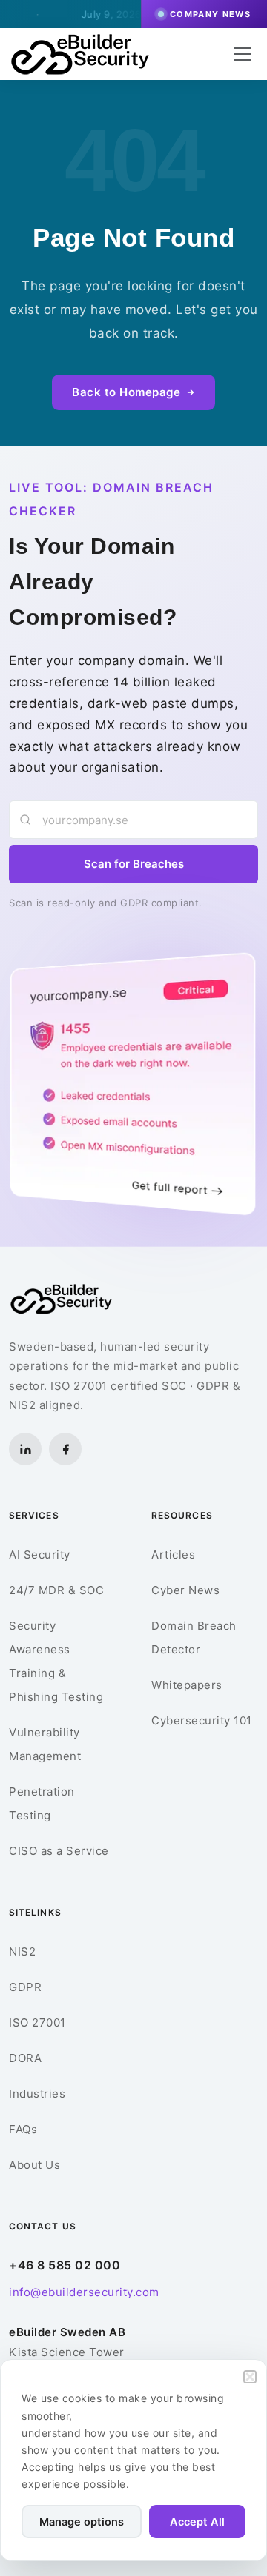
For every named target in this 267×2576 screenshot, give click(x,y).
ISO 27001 (37, 2023)
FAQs (23, 2129)
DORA (25, 2058)
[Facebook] (65, 1449)
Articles (173, 1555)
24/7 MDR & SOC (56, 1590)
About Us (34, 2165)
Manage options (82, 2522)
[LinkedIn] (25, 1449)
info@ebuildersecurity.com (84, 2292)
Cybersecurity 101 (202, 1720)
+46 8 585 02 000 (65, 2265)
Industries (37, 2094)
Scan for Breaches (134, 864)
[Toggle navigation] (243, 54)
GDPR (25, 1987)
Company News (210, 14)
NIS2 (22, 1951)
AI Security (40, 1555)
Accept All (197, 2522)
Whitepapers (187, 1685)
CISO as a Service (59, 1851)
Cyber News (185, 1590)
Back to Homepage (126, 392)
